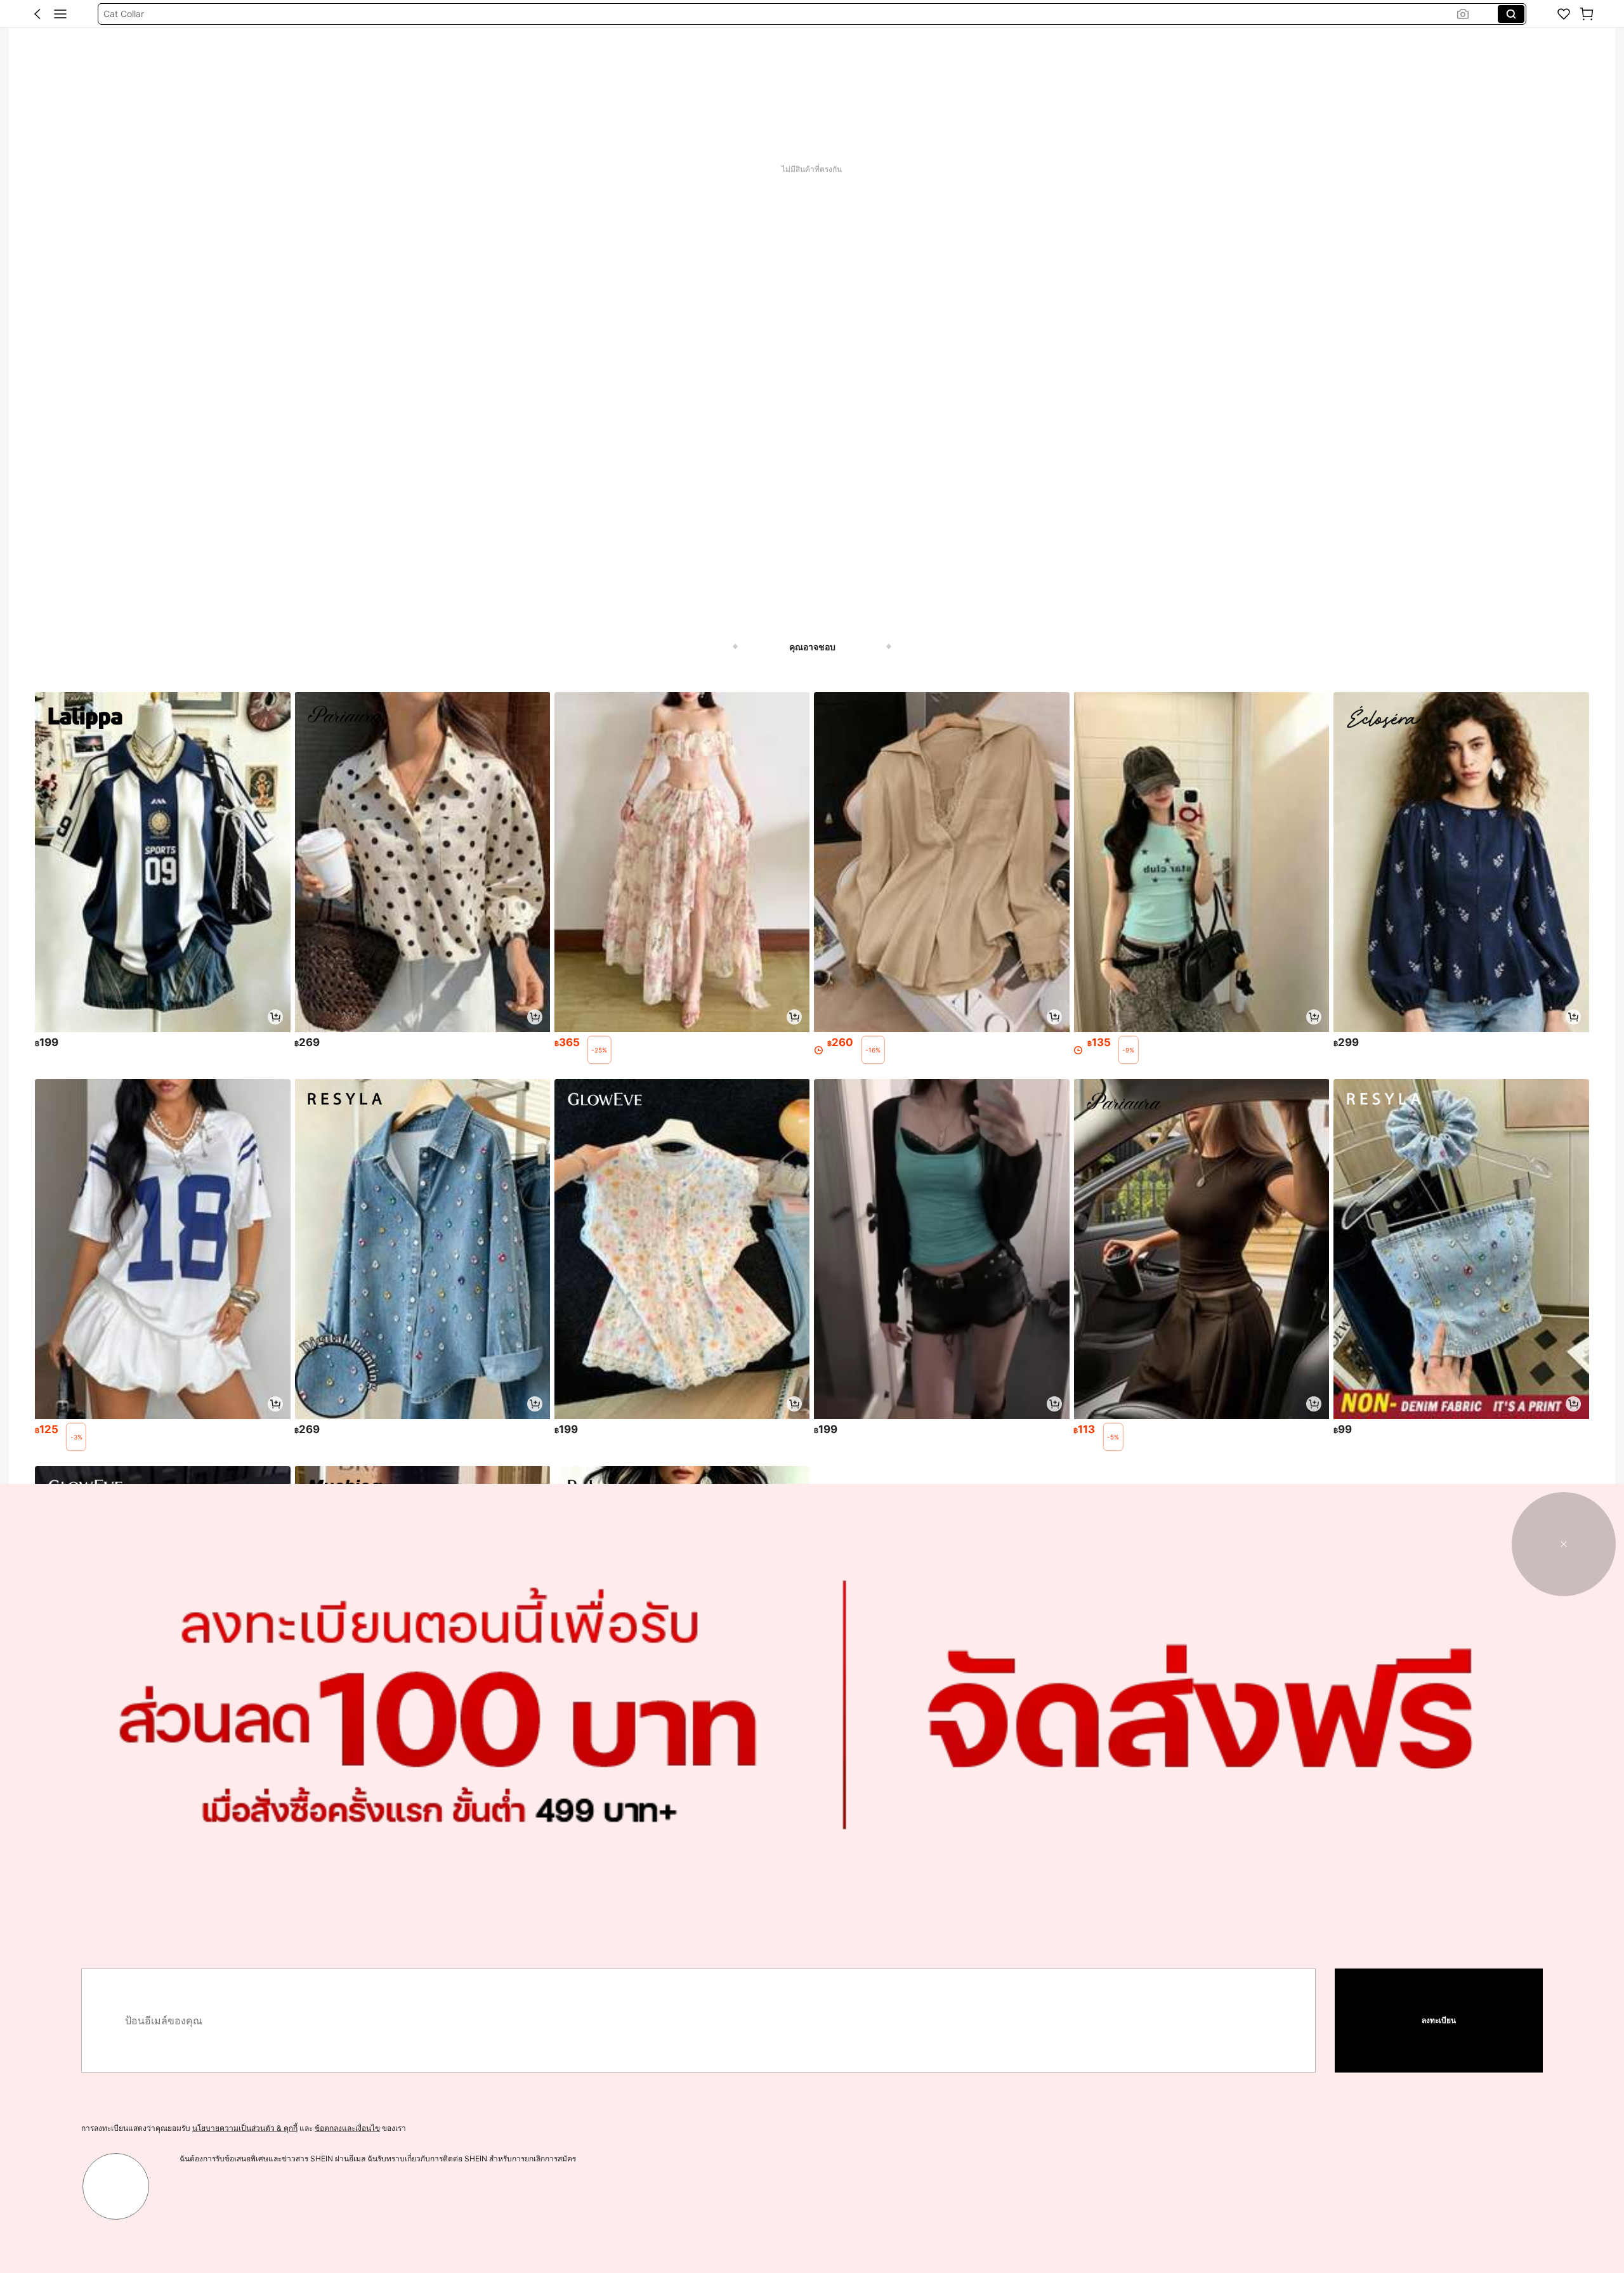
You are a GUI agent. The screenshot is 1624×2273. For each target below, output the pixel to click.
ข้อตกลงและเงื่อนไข (347, 2128)
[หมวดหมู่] (60, 14)
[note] (599, 1050)
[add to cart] (275, 1017)
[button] (37, 14)
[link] (1564, 14)
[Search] (1511, 14)
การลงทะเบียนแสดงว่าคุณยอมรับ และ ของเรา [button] (244, 2128)
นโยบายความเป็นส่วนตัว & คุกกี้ (245, 2128)
